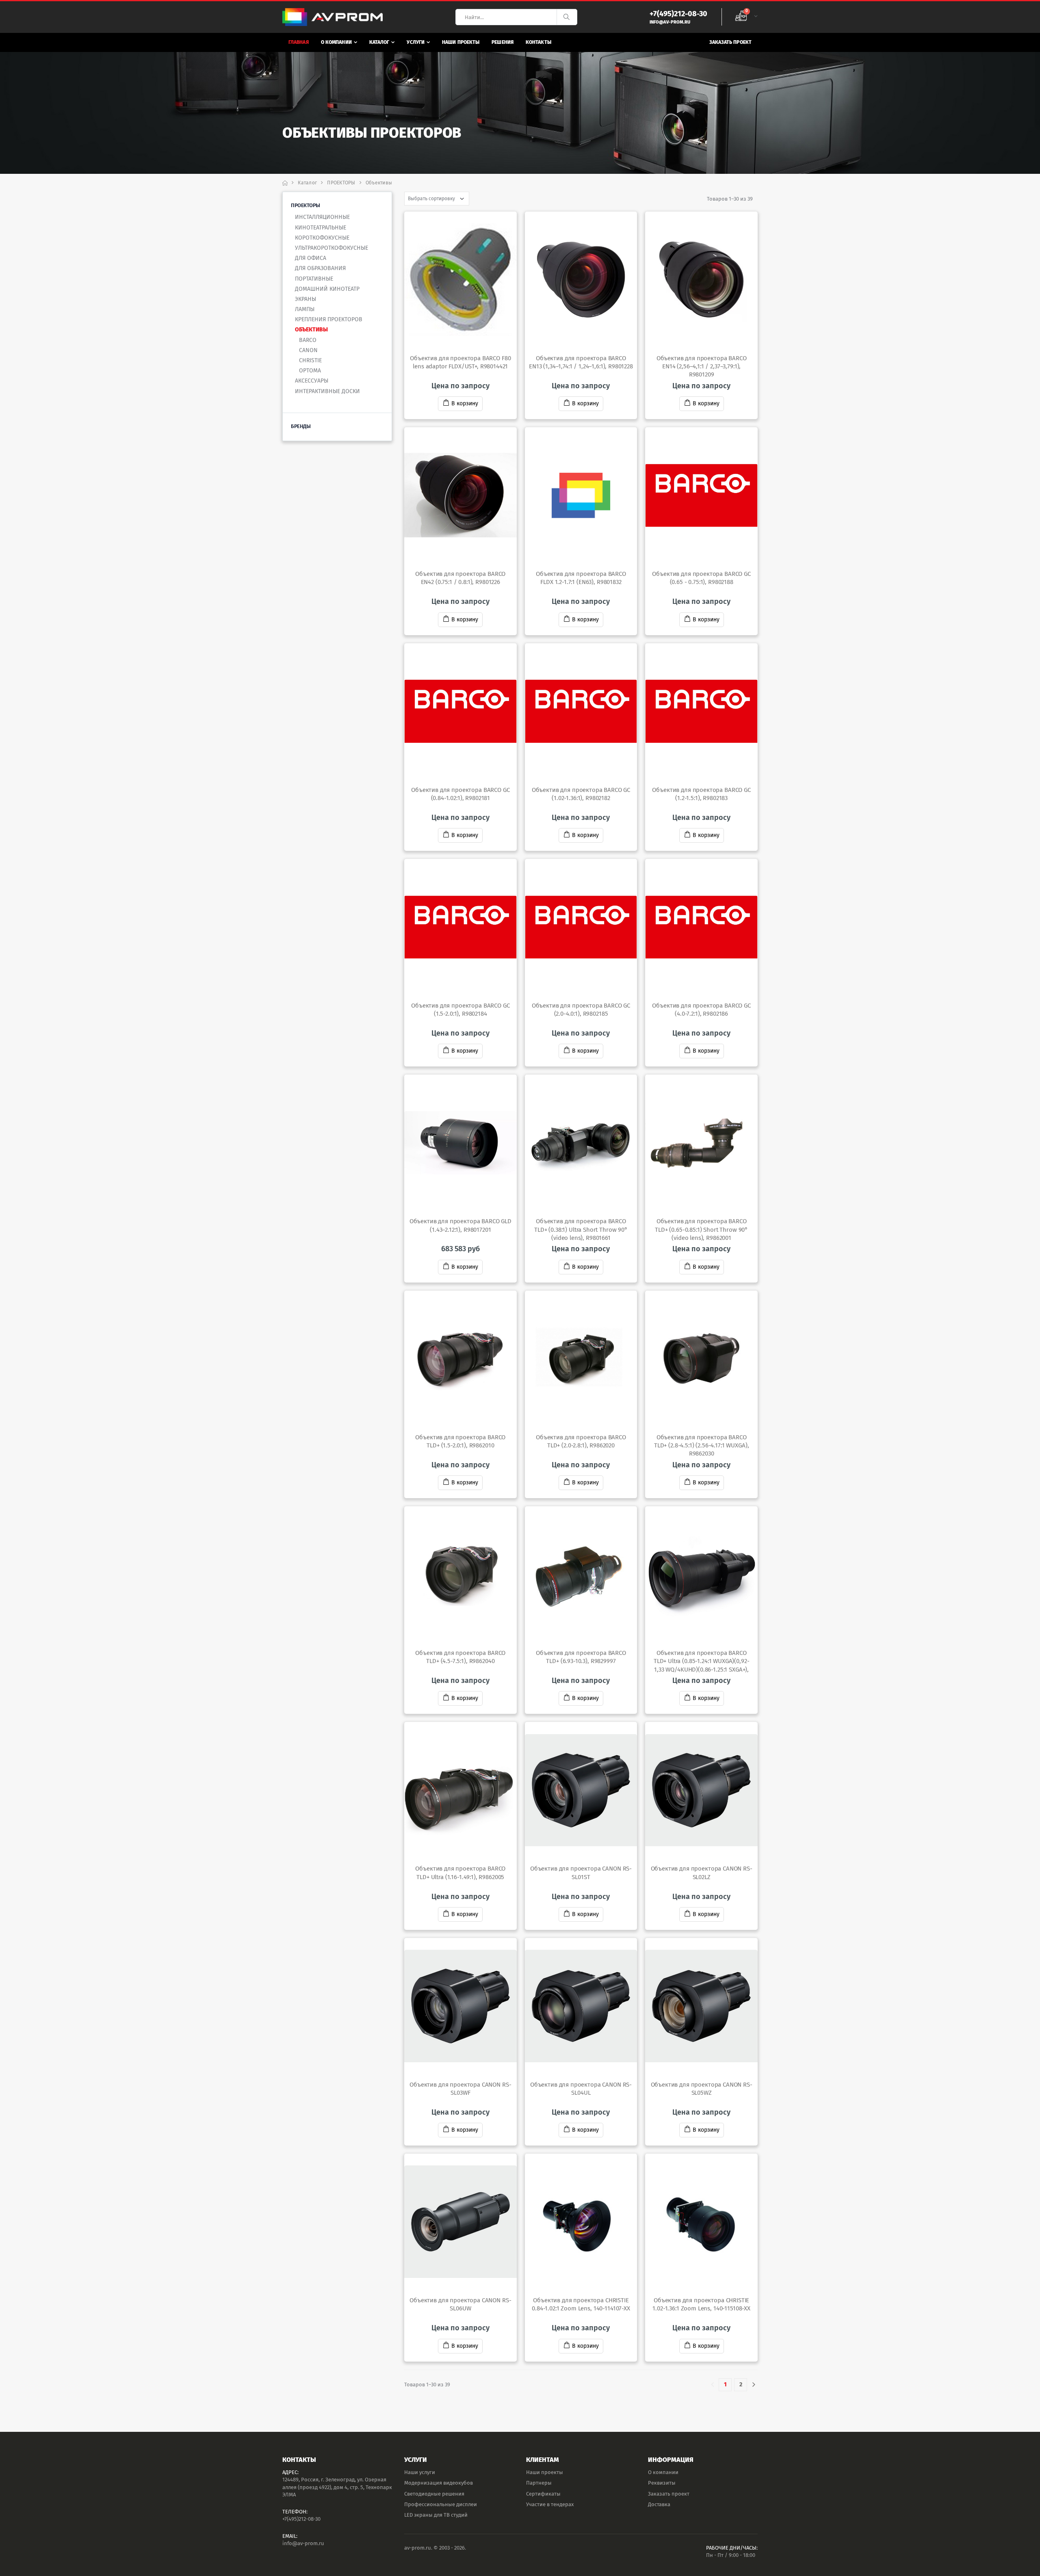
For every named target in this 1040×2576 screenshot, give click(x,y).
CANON (308, 350)
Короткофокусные (322, 238)
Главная (299, 42)
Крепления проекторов (329, 319)
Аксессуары (312, 381)
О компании (336, 42)
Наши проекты (461, 42)
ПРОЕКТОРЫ (341, 183)
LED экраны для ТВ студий (436, 2515)
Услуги (416, 42)
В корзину (465, 403)
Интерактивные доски (327, 391)
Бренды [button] (301, 426)
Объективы (311, 330)
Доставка (659, 2504)
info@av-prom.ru (303, 2543)
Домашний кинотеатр (327, 289)
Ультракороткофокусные (331, 248)
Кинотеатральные (321, 228)
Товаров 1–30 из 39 (730, 199)
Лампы (305, 309)
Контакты (538, 42)
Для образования (320, 268)
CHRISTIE (310, 360)
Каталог (379, 42)
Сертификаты (543, 2494)
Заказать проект (731, 42)
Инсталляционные (322, 217)
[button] (746, 17)
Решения (503, 42)
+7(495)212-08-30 (301, 2519)
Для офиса (311, 258)
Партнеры (539, 2483)
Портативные (314, 279)
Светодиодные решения (434, 2494)
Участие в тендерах (550, 2504)
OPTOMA (310, 371)
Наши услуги (420, 2472)
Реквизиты (662, 2483)
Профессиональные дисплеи (441, 2504)
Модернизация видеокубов (439, 2483)
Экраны (305, 299)
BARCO (308, 340)
